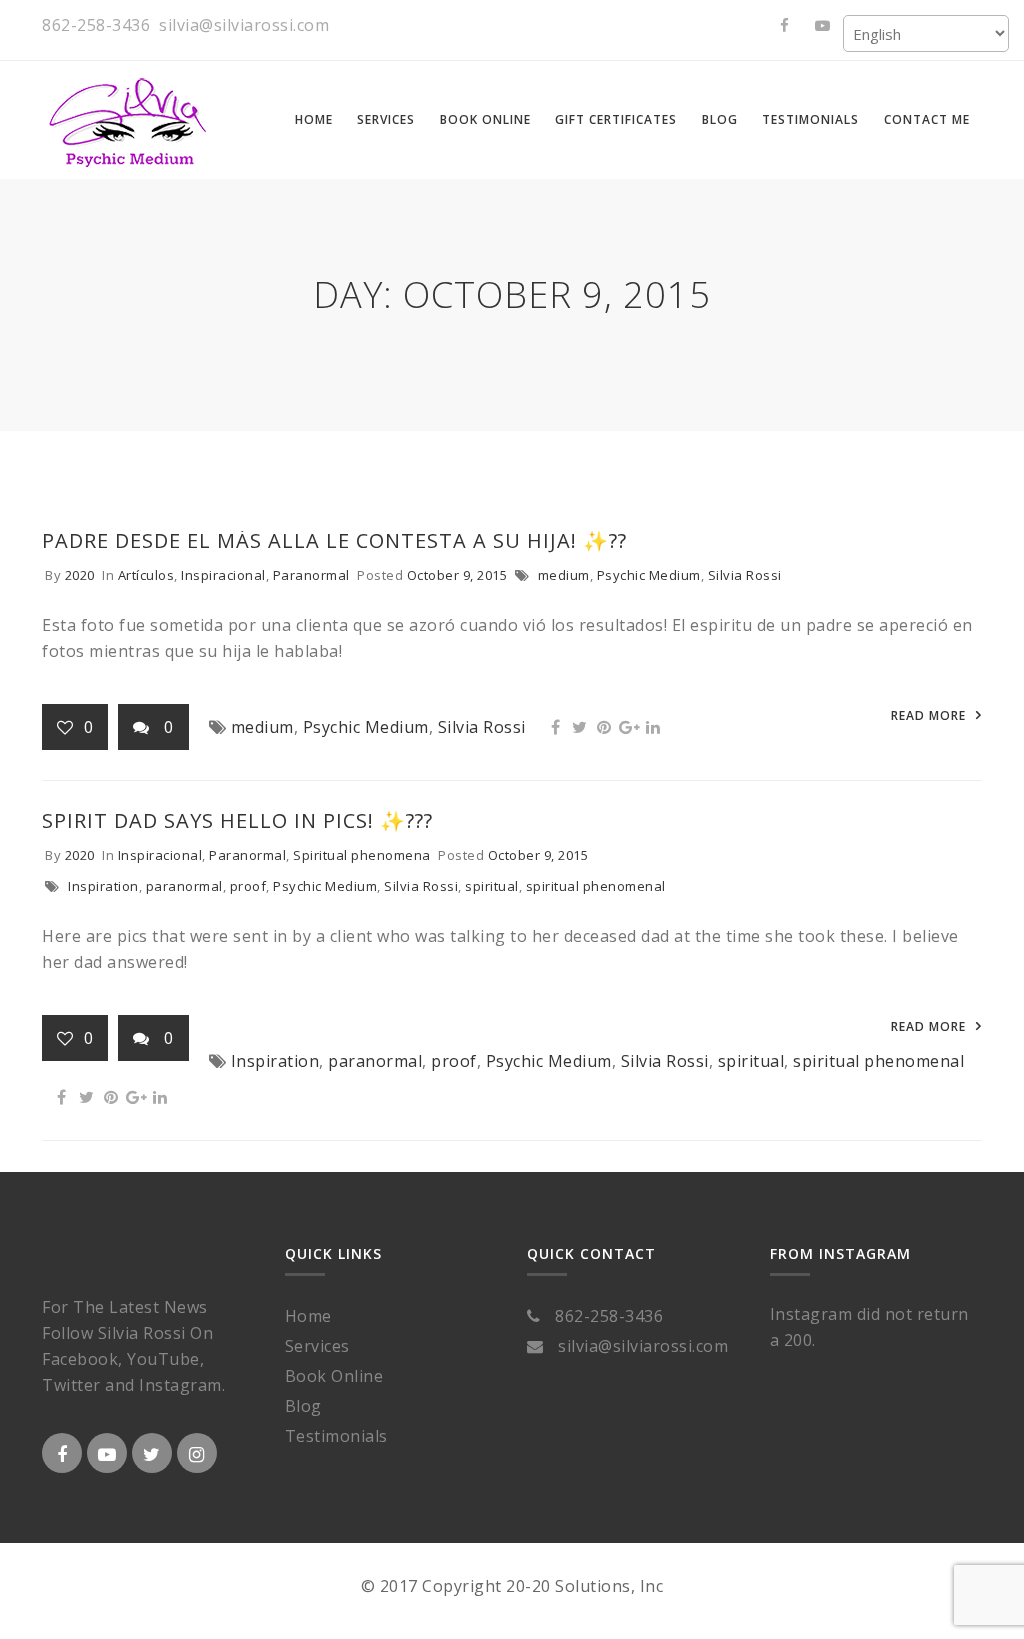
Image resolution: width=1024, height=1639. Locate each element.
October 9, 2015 (457, 575)
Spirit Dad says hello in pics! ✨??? (237, 820)
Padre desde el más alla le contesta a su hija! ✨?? (334, 540)
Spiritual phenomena (362, 855)
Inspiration (103, 886)
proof (248, 886)
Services (317, 1346)
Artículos (146, 575)
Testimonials (336, 1436)
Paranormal (311, 575)
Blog (303, 1406)
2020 (80, 575)
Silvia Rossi (745, 575)
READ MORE (928, 715)
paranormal (184, 886)
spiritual (492, 886)
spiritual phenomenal (596, 886)
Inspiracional (223, 575)
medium (564, 575)
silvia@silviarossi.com (244, 25)
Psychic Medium (649, 575)
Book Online (334, 1376)
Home (308, 1316)
